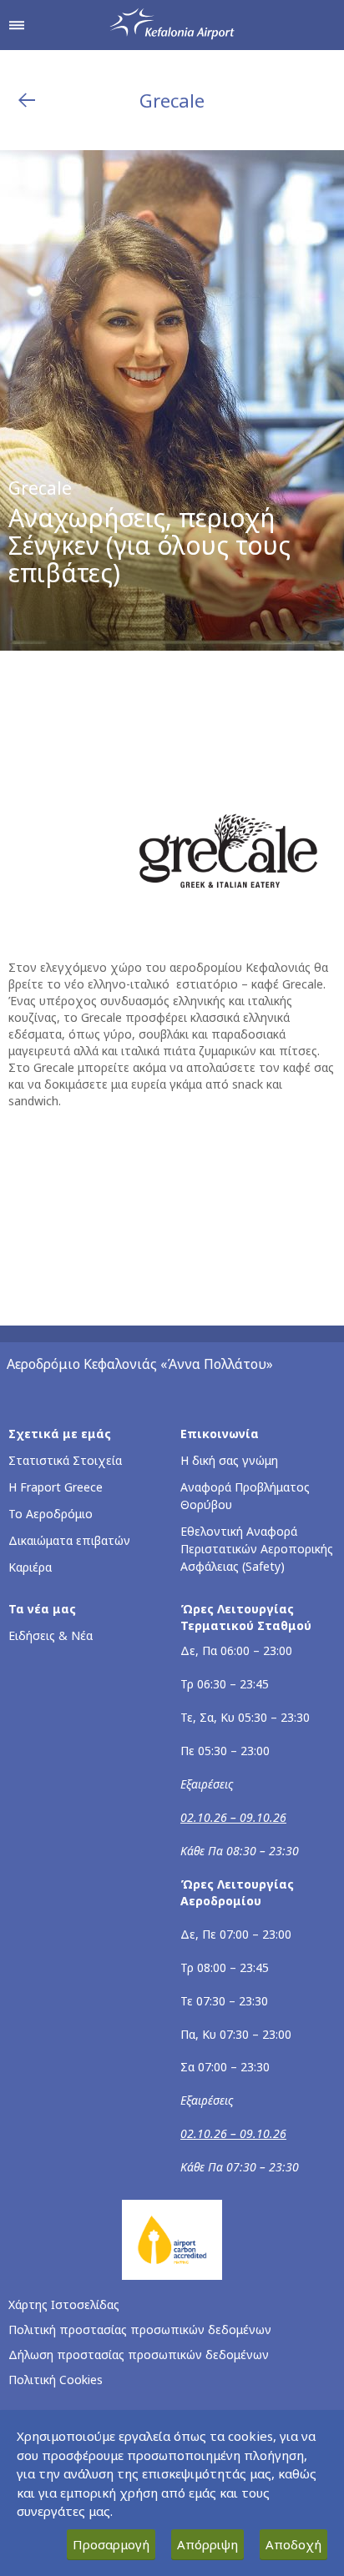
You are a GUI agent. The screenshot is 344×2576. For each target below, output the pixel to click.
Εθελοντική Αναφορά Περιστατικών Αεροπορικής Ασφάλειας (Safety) (257, 1549)
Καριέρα (30, 1567)
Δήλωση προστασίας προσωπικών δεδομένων (139, 2355)
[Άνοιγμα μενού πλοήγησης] (17, 25)
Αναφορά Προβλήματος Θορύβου (245, 1496)
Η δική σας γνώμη (229, 1460)
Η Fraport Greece (56, 1487)
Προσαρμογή (111, 2544)
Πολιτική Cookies (56, 2380)
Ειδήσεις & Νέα (51, 1635)
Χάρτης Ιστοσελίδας (64, 2304)
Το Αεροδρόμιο (51, 1514)
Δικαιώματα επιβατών (69, 1540)
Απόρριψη (207, 2544)
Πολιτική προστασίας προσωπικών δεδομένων (140, 2329)
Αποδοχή (293, 2544)
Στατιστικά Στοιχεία (65, 1460)
